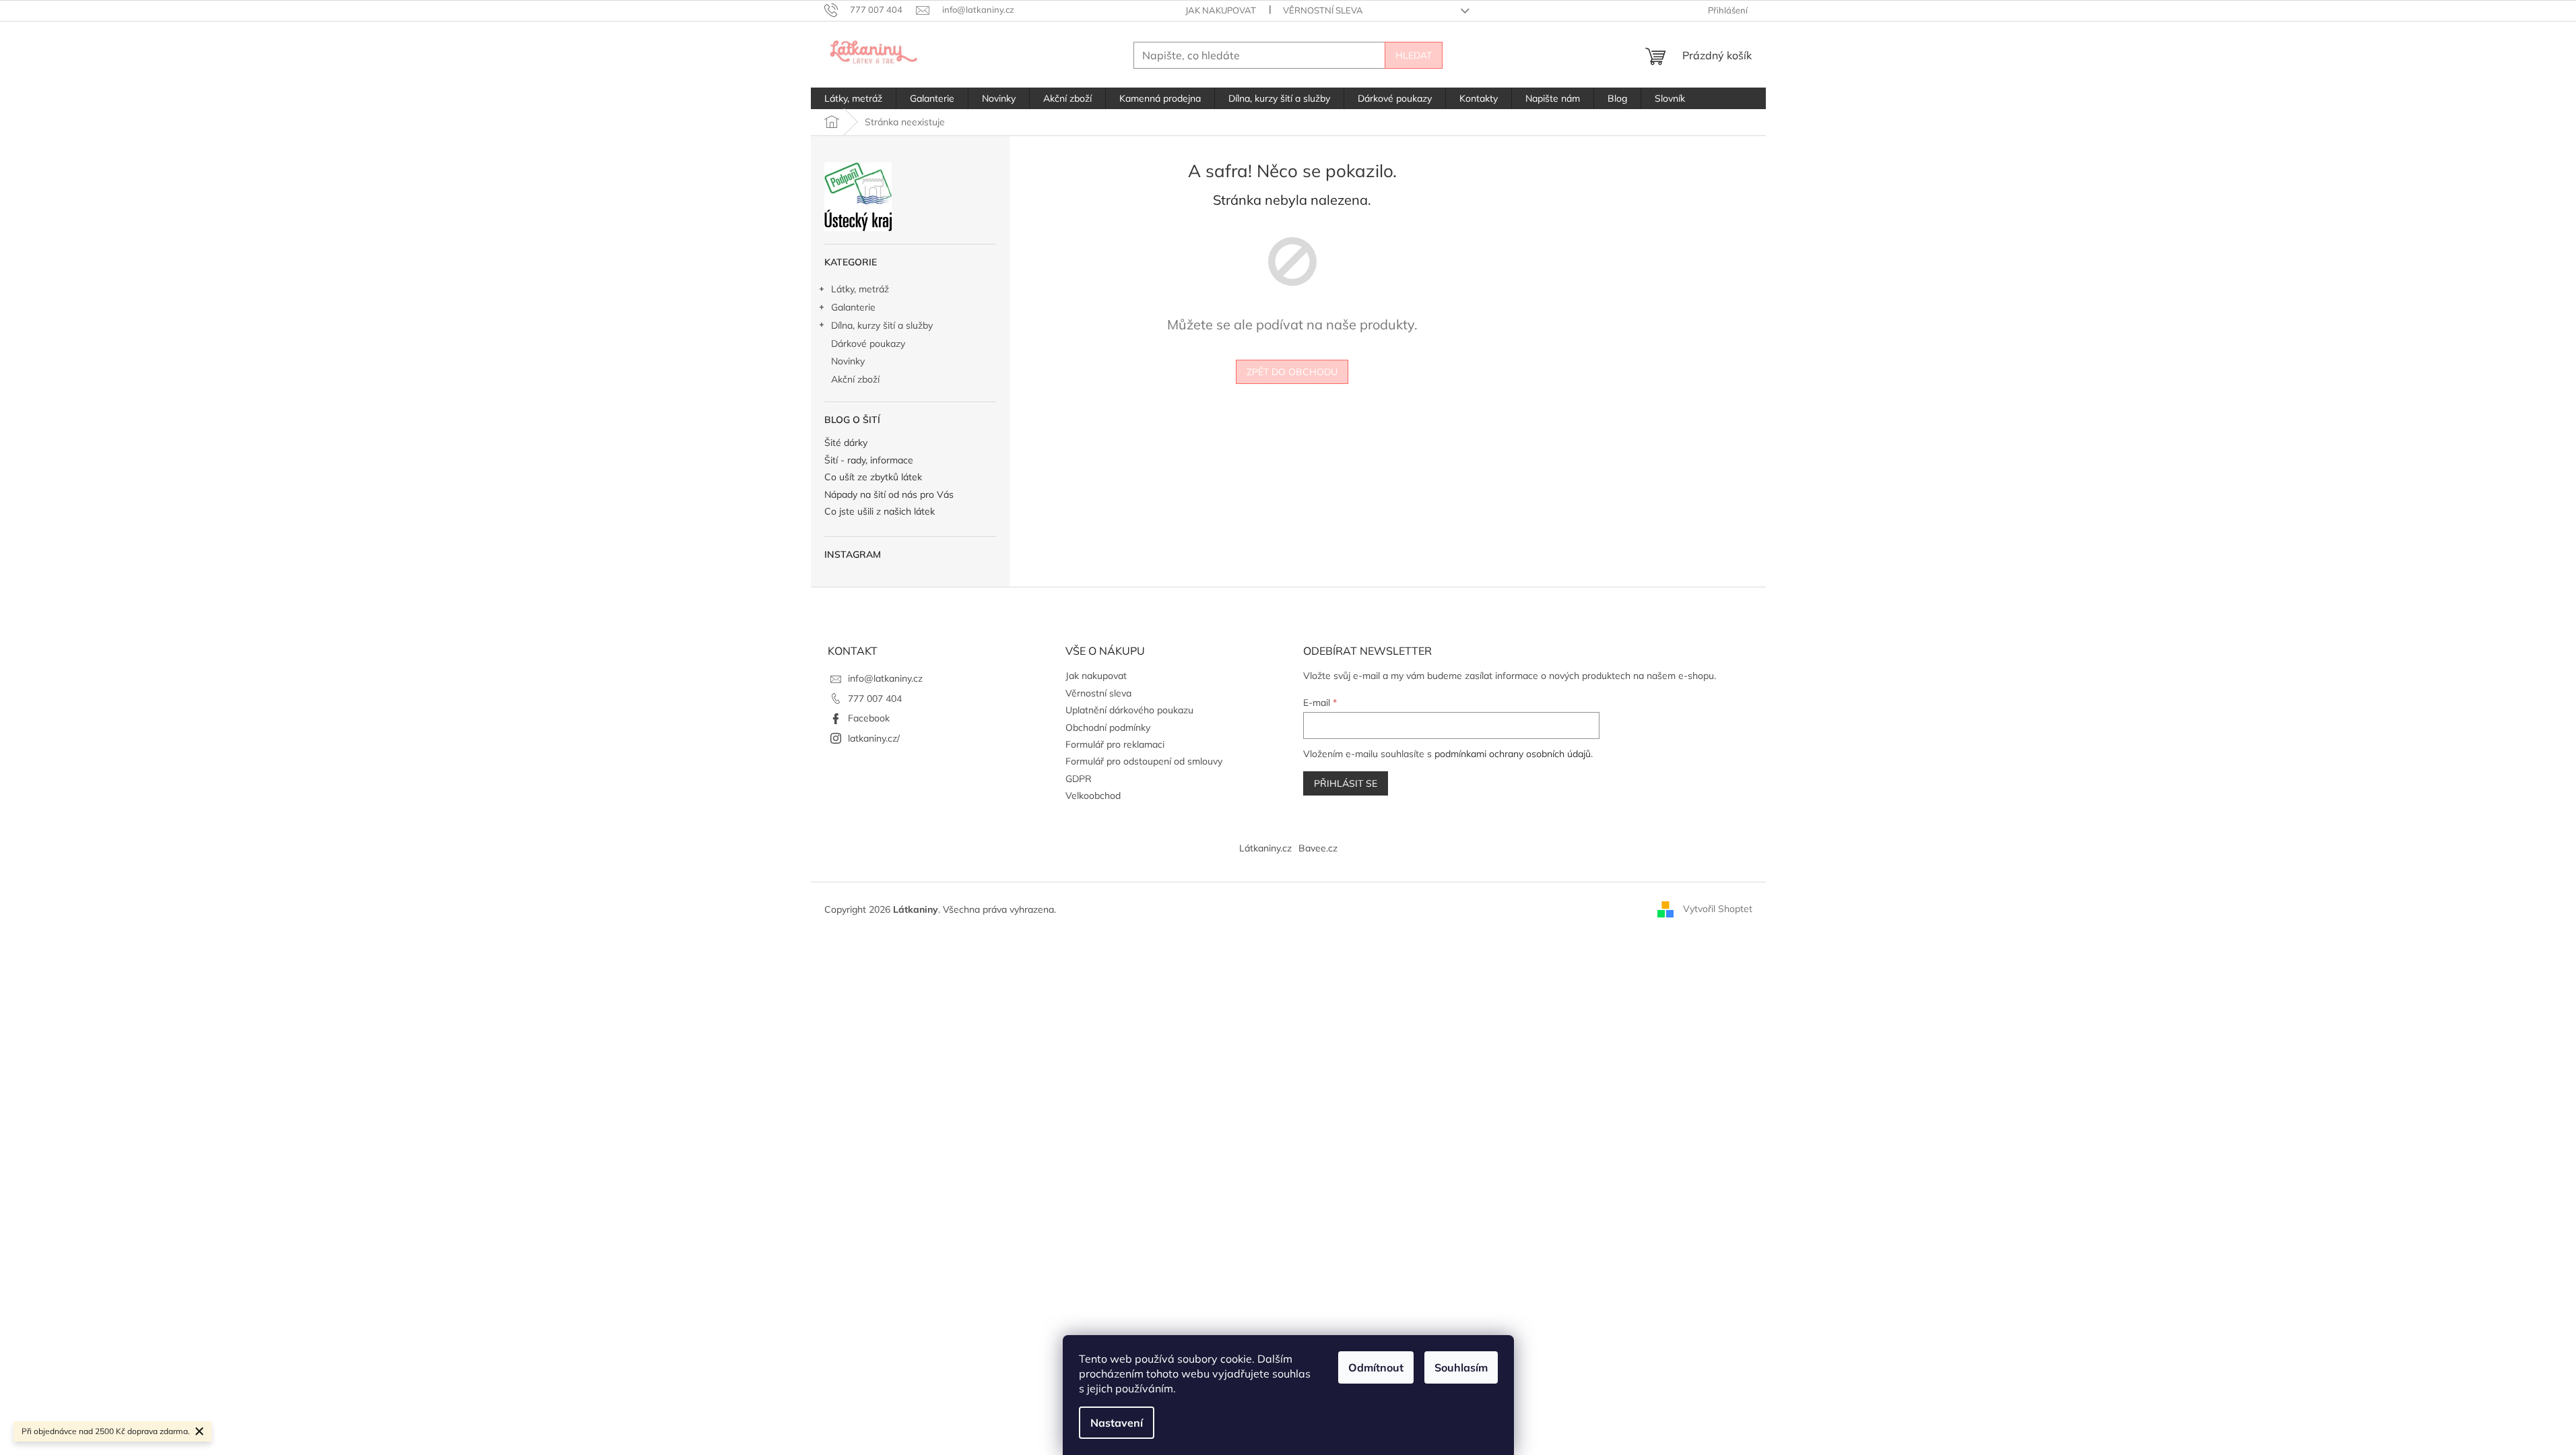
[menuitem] (853, 98)
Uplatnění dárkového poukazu (1129, 710)
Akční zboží (855, 379)
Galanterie (853, 307)
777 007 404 (875, 699)
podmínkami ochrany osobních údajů (1513, 754)
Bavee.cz (1318, 848)
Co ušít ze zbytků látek (873, 477)
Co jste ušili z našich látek (880, 512)
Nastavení (1117, 1423)
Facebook (869, 718)
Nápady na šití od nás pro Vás (889, 495)
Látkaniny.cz (1265, 848)
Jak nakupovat (1221, 10)
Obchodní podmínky (1108, 727)
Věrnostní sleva (1323, 10)
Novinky (848, 361)
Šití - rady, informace (869, 460)
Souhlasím (1461, 1367)
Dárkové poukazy (868, 344)
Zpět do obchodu (1292, 372)
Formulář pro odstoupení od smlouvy (1144, 761)
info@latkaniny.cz (885, 678)
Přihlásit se (1346, 783)
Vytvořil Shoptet (1718, 909)
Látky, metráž (860, 289)
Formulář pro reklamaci (1115, 744)
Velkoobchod (1093, 796)
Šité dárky (846, 443)
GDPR (1079, 779)
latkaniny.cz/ (874, 738)
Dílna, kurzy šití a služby (882, 325)
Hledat (1414, 55)
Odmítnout (1376, 1367)
